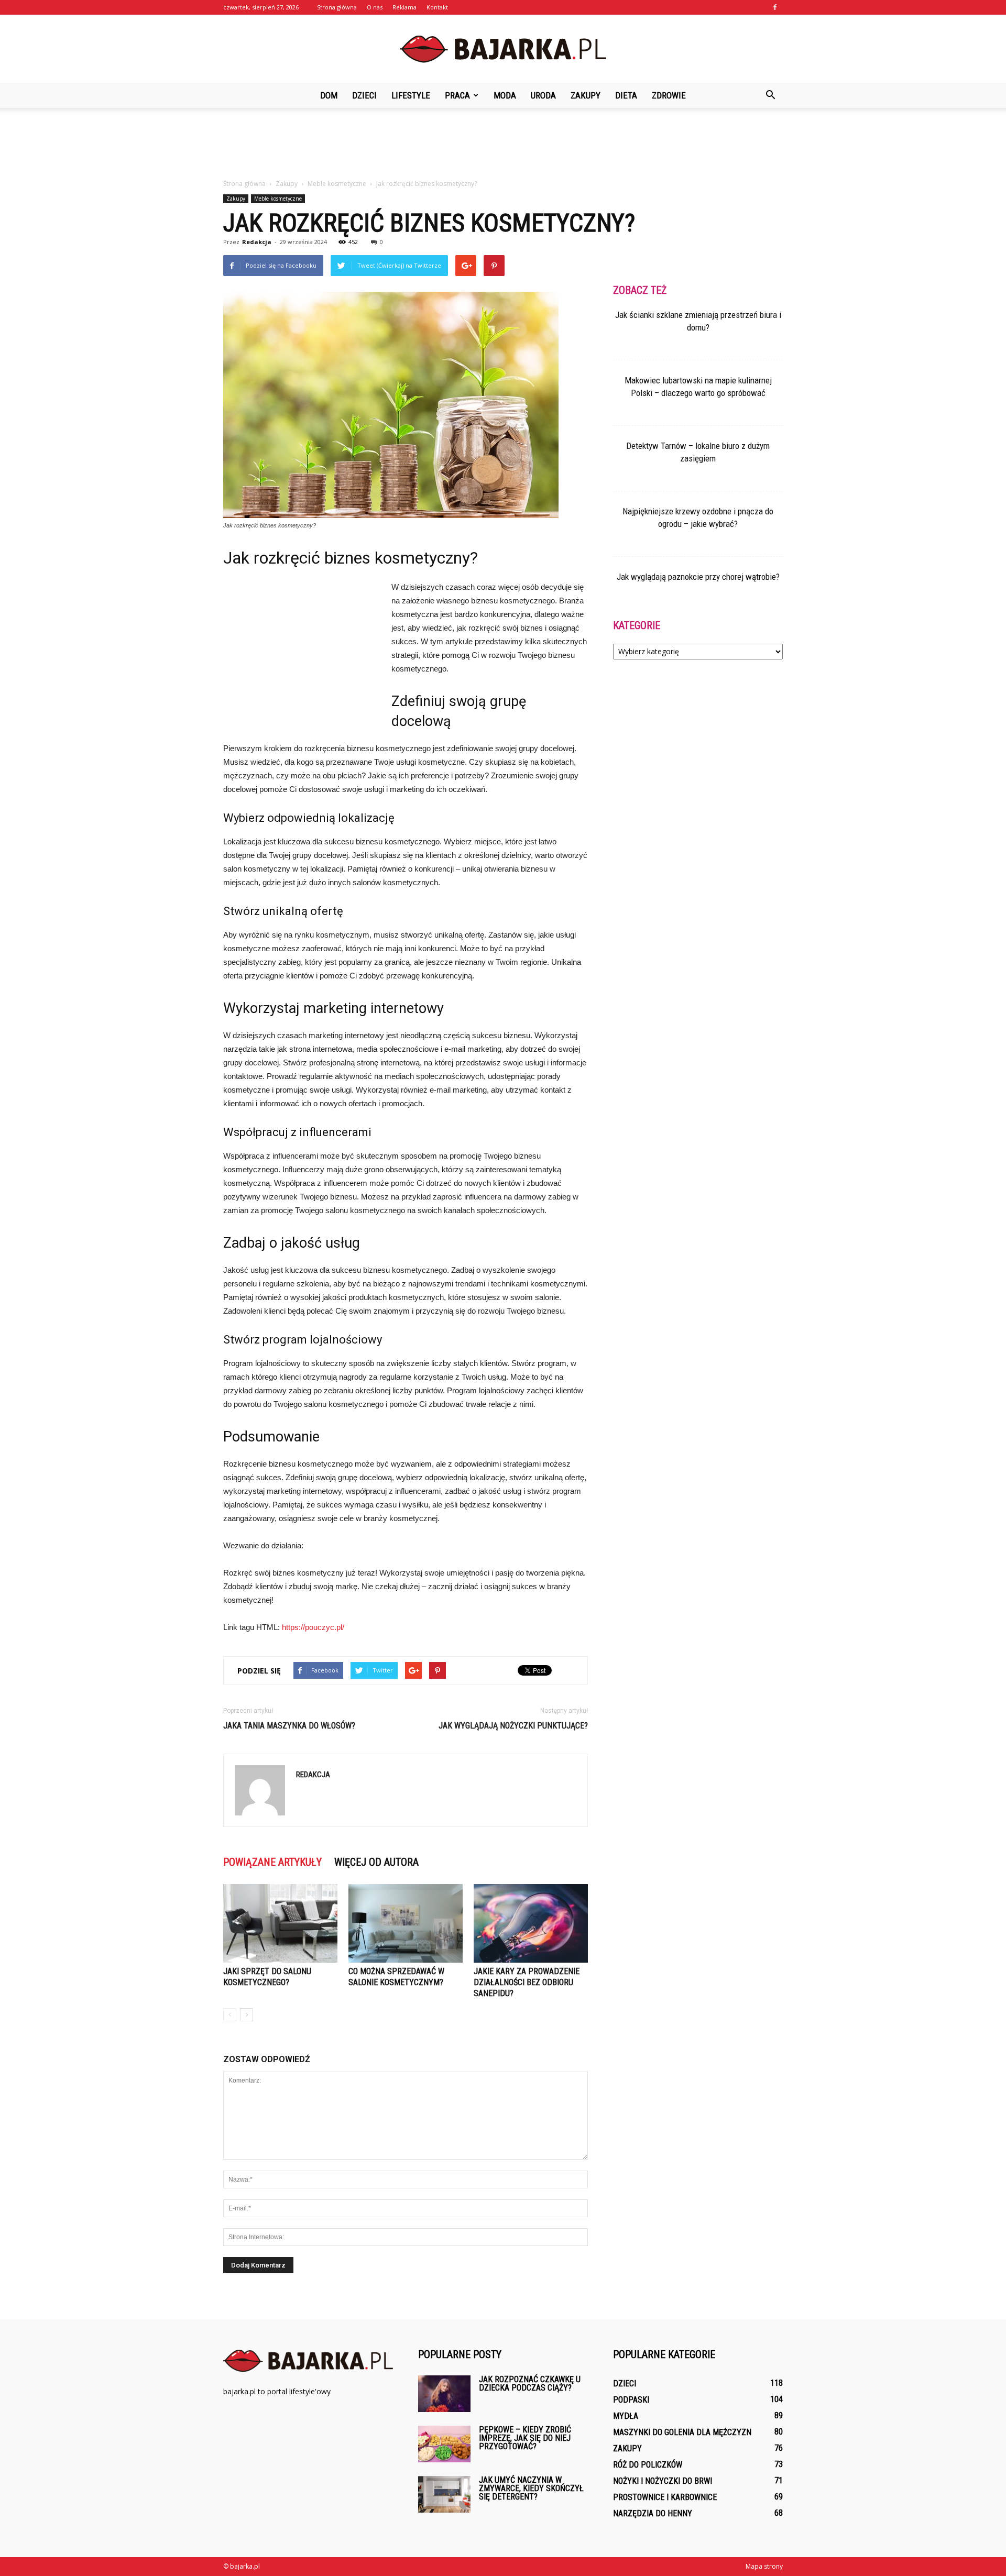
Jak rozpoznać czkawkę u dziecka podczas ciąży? (530, 2384)
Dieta (626, 95)
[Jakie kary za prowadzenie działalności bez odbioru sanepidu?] (531, 1923)
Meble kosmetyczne (278, 199)
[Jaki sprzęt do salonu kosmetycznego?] (280, 1923)
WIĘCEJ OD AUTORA (376, 1862)
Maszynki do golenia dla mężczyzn (682, 2432)
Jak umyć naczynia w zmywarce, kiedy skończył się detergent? (531, 2488)
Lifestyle (411, 95)
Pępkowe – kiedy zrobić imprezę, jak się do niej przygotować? (525, 2438)
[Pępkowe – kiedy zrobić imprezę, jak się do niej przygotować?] (444, 2444)
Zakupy (586, 95)
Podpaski (631, 2400)
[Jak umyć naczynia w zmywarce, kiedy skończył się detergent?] (444, 2494)
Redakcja (257, 242)
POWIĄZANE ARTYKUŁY (272, 1862)
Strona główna (337, 7)
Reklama (404, 7)
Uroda (543, 95)
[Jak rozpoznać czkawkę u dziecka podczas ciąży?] (444, 2394)
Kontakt (437, 7)
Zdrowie (669, 95)
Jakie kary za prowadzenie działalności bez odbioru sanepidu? (527, 1982)
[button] (770, 95)
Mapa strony (764, 2566)
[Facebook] (775, 7)
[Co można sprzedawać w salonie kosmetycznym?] (406, 1923)
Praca (457, 95)
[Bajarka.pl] (503, 49)
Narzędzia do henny (653, 2513)
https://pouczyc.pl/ (313, 1627)
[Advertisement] (503, 144)
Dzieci (364, 95)
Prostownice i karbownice (665, 2497)
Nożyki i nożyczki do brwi (663, 2481)
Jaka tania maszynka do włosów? (289, 1726)
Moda (505, 95)
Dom (329, 95)
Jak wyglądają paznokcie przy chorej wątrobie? (698, 577)
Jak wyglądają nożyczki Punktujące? (513, 1726)
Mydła (626, 2416)
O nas (375, 7)
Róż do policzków (648, 2465)
